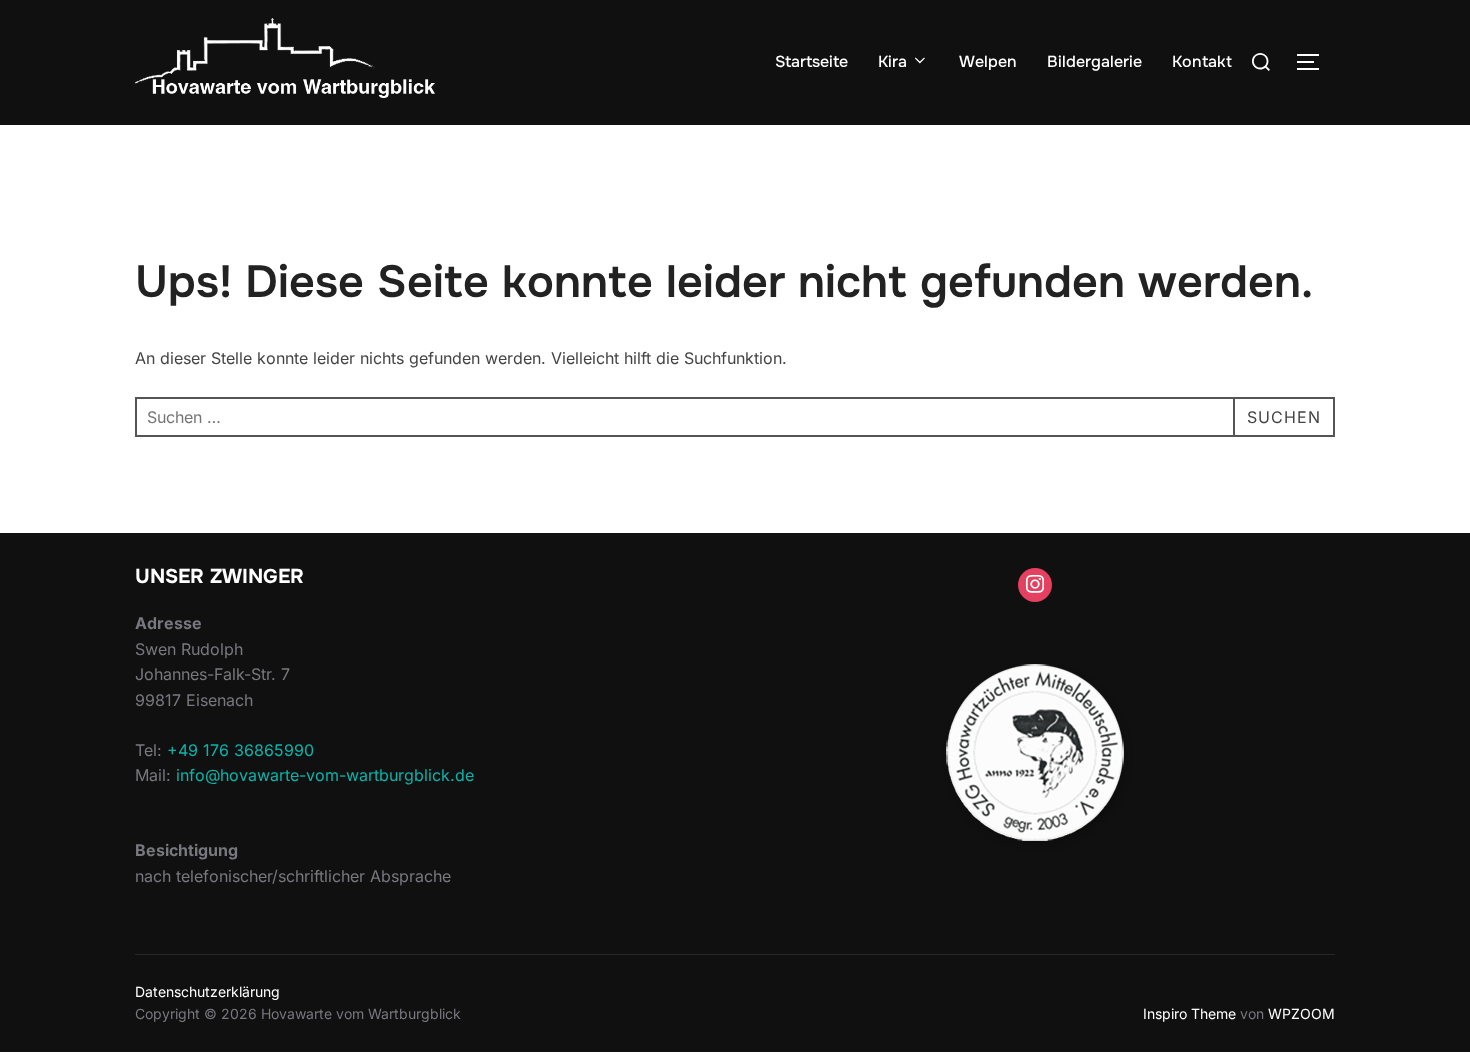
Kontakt (1202, 61)
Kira (892, 61)
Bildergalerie (1094, 61)
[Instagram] (1035, 585)
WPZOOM (1301, 1013)
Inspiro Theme (1189, 1013)
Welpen (988, 61)
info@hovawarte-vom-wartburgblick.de (325, 775)
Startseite (811, 61)
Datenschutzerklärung (207, 991)
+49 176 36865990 (240, 750)
